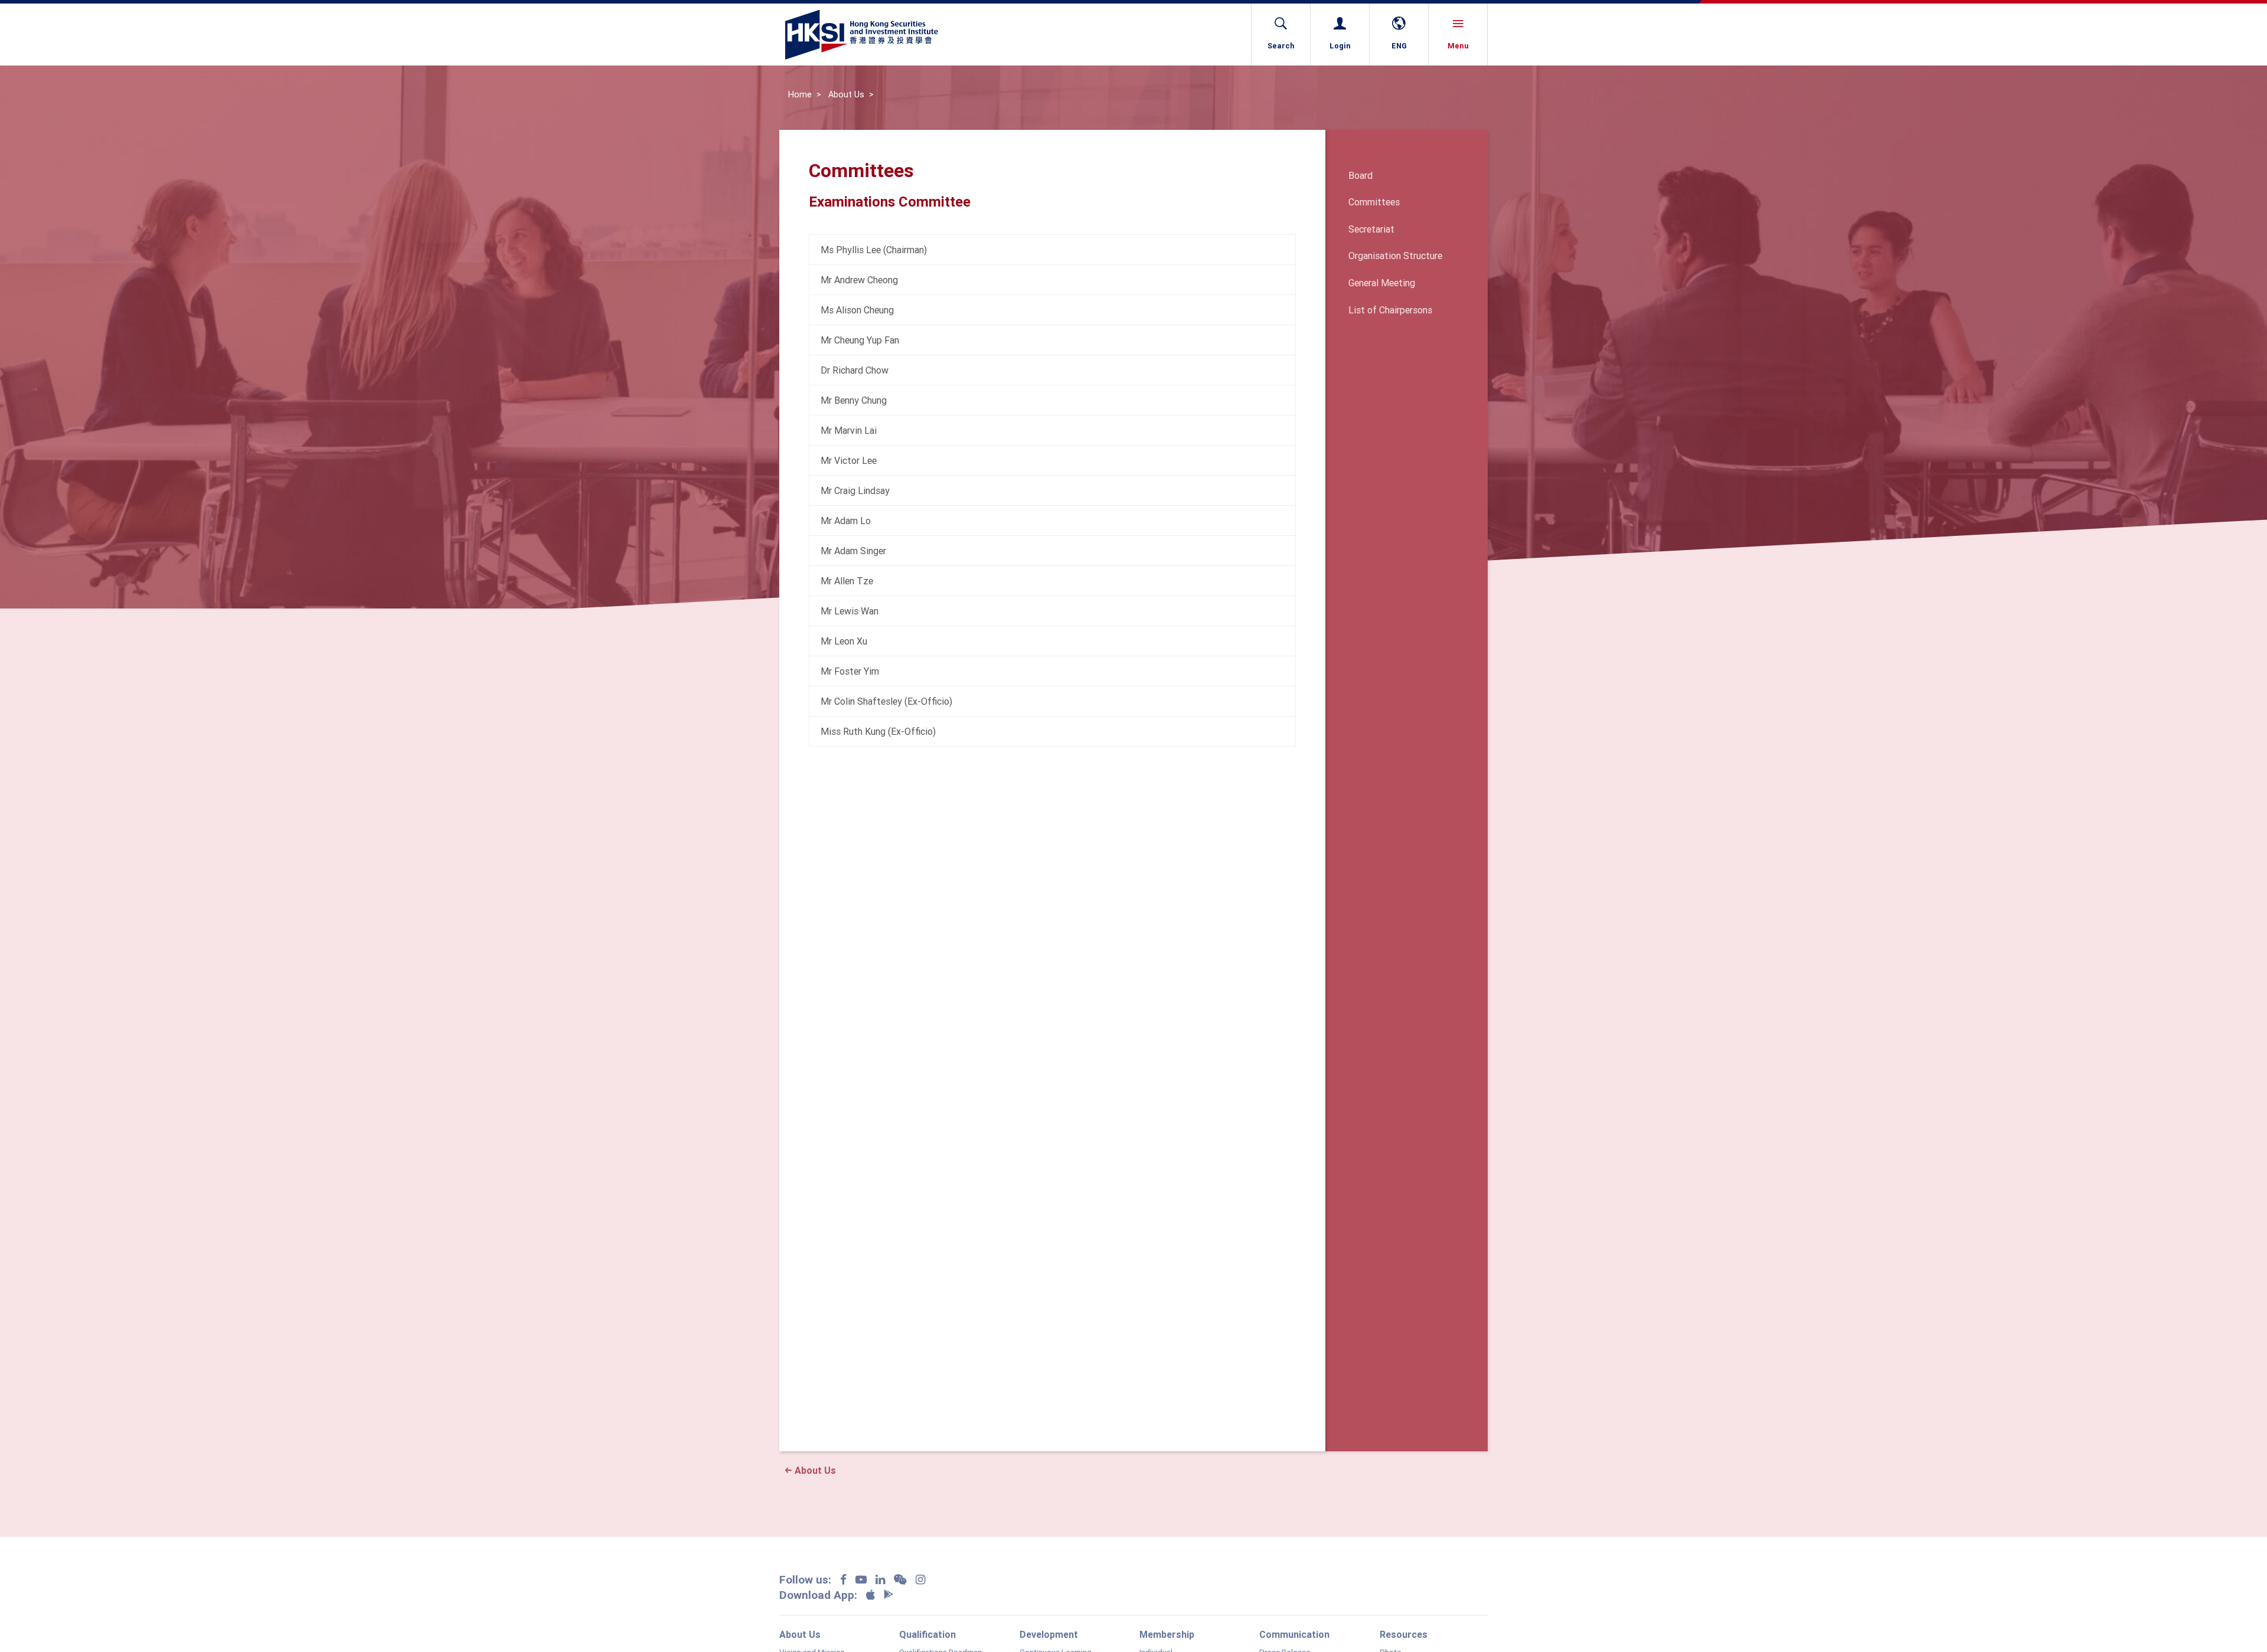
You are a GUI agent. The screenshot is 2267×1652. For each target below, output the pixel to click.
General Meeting (1382, 283)
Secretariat (1371, 229)
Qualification (927, 1634)
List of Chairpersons (1390, 310)
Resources (1404, 1634)
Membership (1167, 1634)
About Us (846, 94)
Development (1049, 1634)
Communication (1294, 1634)
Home (800, 94)
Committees (1374, 202)
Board (1360, 175)
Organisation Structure (1395, 256)
